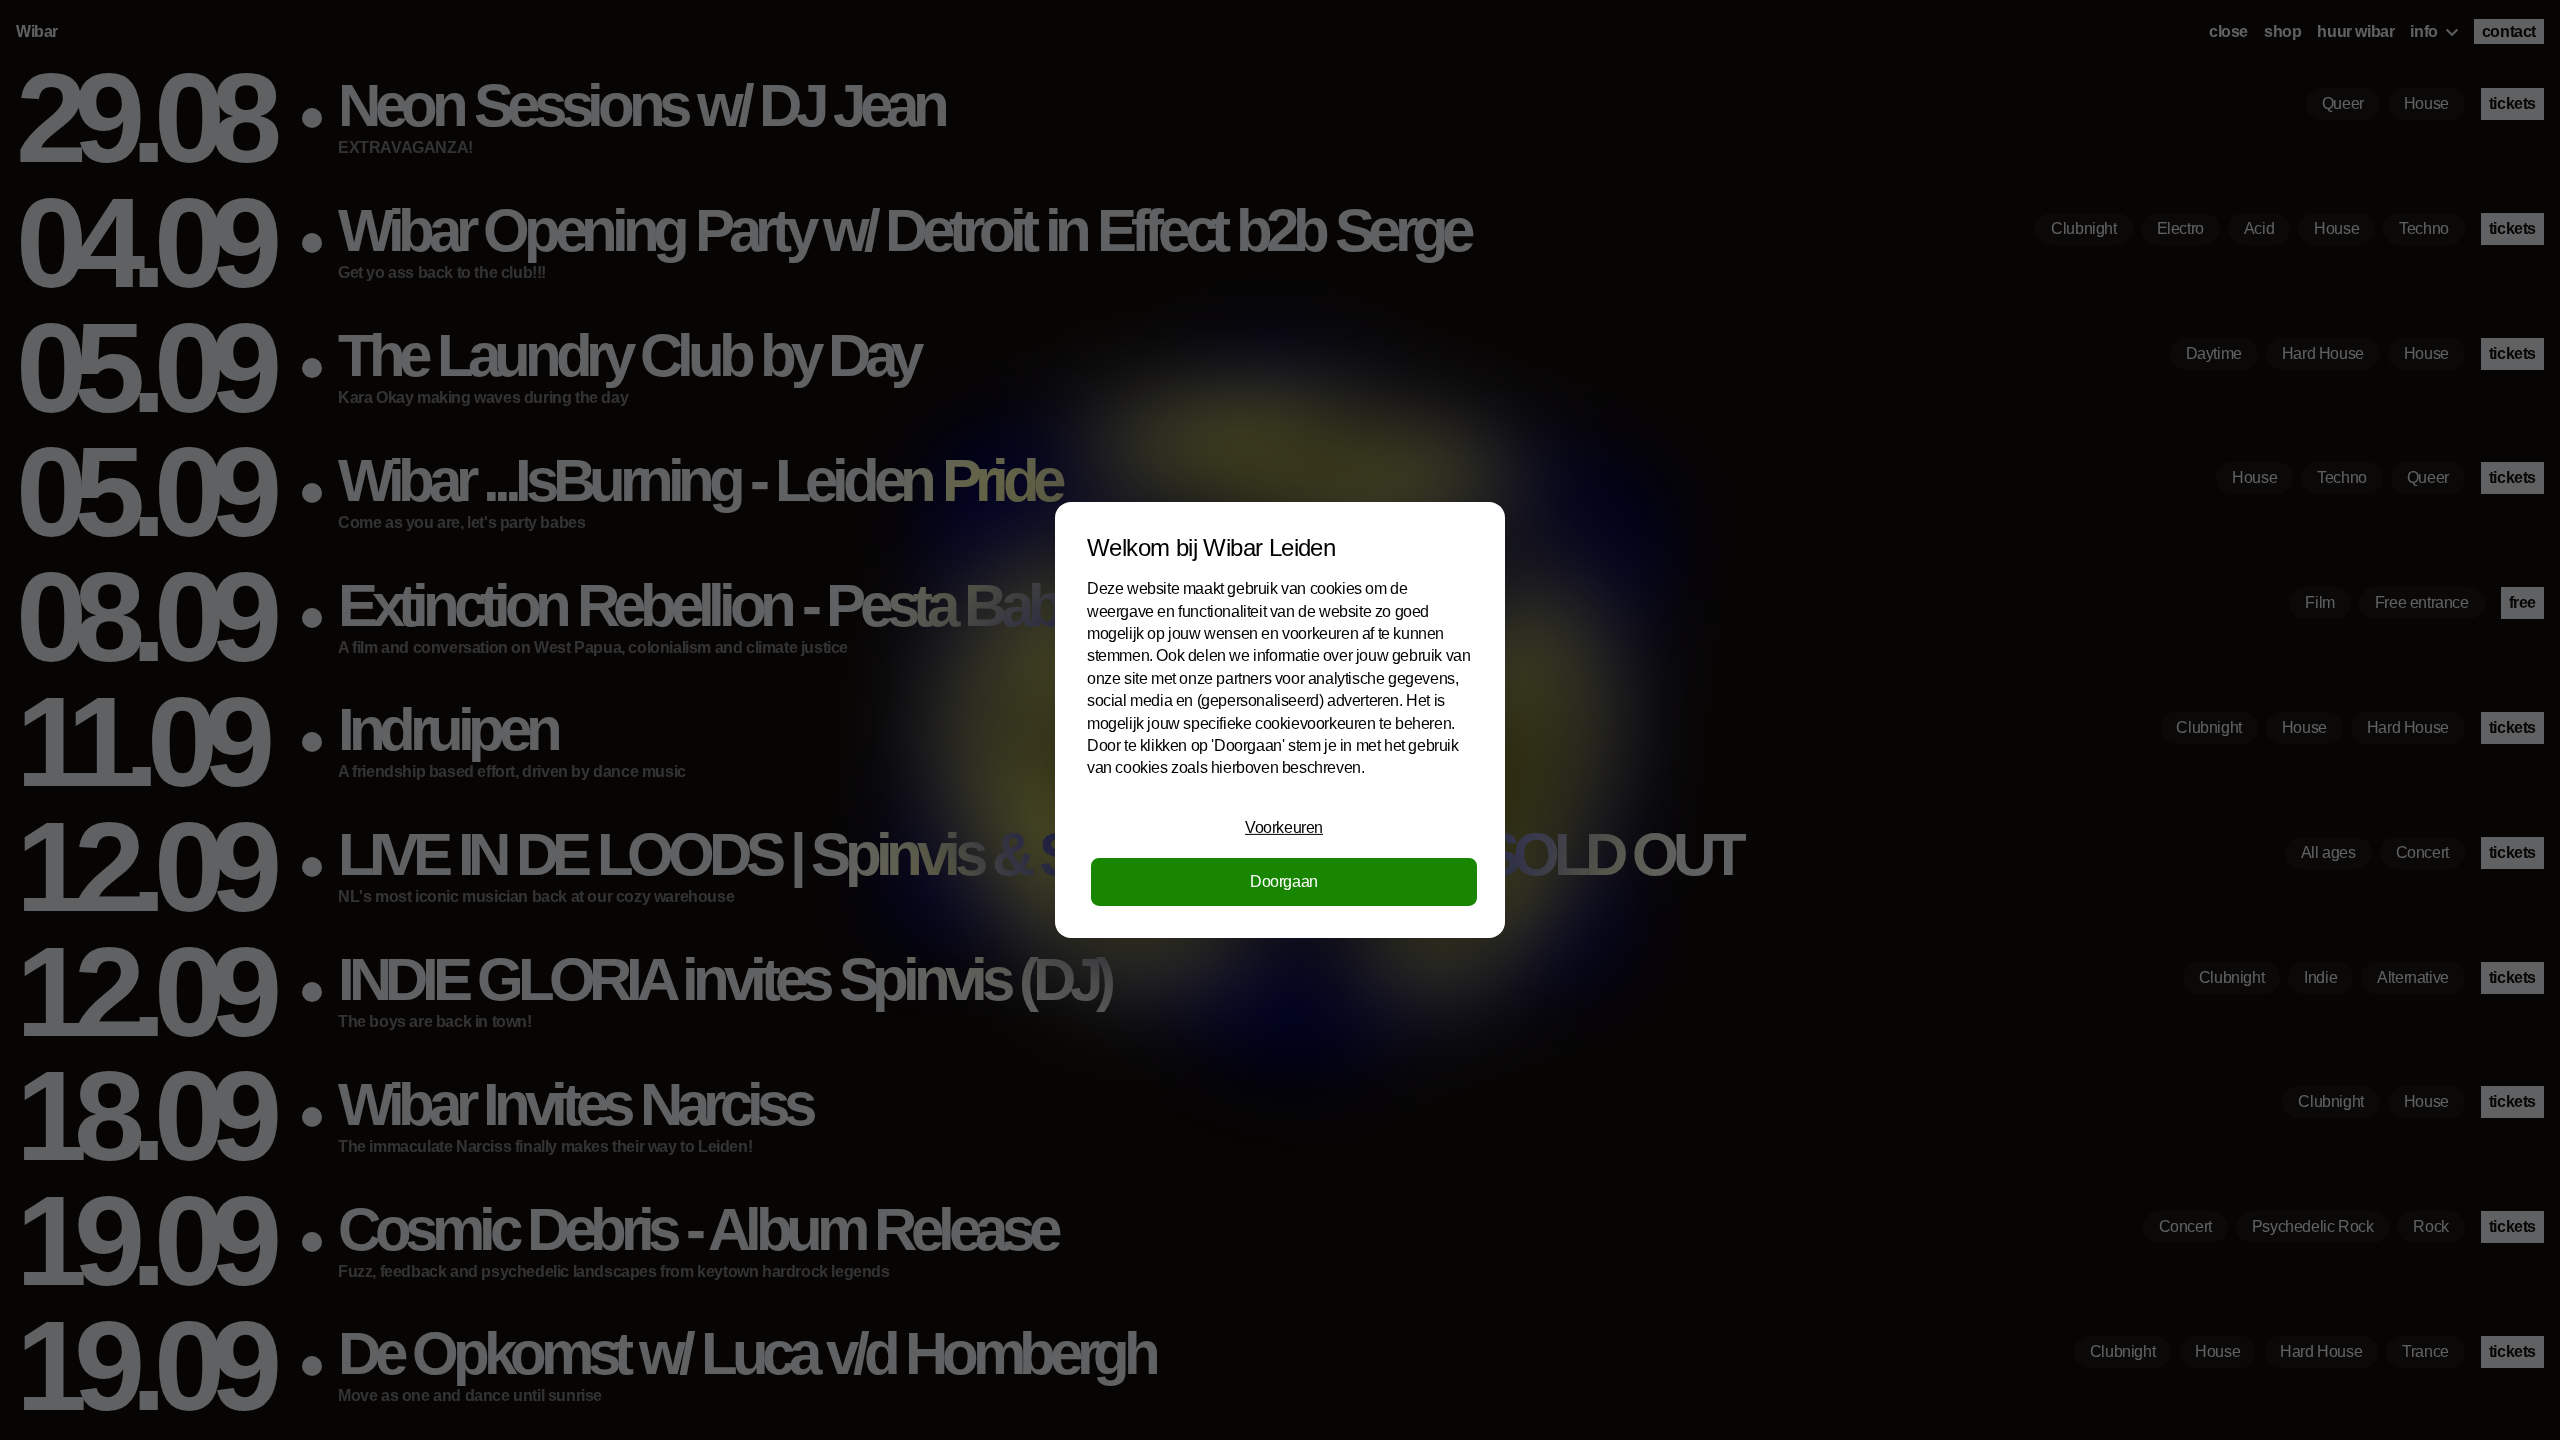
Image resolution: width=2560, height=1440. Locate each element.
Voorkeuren (1284, 827)
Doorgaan (1284, 881)
